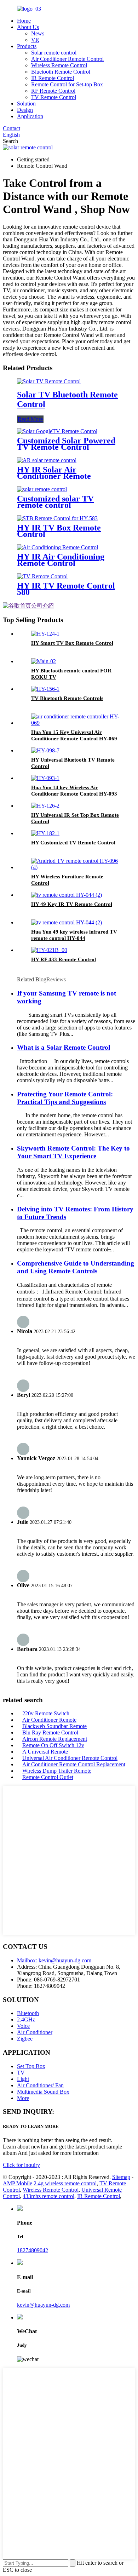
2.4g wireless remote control (65, 2183)
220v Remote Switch (46, 1713)
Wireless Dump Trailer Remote (57, 1771)
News (38, 33)
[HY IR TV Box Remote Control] (57, 518)
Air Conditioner (35, 2032)
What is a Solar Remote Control (64, 1047)
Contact (11, 128)
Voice (23, 2026)
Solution (26, 104)
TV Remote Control (54, 97)
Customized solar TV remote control (55, 502)
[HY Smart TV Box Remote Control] (45, 634)
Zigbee (25, 2039)
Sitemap (121, 2177)
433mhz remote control (48, 2196)
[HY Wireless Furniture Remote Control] (76, 867)
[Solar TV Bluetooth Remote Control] (49, 381)
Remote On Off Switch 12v (53, 1745)
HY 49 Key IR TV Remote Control (72, 904)
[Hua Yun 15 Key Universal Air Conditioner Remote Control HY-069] (76, 723)
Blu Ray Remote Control (50, 1732)
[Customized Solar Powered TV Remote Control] (57, 431)
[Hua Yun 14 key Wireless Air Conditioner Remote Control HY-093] (45, 778)
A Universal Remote (45, 1752)
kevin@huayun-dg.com (43, 2305)
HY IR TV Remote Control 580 (66, 589)
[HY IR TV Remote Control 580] (42, 576)
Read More (30, 419)
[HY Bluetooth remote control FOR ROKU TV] (44, 661)
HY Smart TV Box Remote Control (72, 643)
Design (25, 110)
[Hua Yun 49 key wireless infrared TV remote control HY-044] (67, 922)
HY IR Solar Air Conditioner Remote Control (54, 476)
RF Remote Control (53, 91)
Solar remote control (54, 53)
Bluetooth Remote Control (61, 72)
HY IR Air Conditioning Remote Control (61, 560)
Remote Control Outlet (48, 1777)
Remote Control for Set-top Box (67, 84)
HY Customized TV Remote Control (73, 843)
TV (21, 2073)
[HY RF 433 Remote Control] (49, 950)
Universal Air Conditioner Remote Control (70, 1758)
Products (27, 46)
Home (24, 21)
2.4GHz (26, 2020)
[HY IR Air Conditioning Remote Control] (57, 547)
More (23, 2098)
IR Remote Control (53, 78)
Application (30, 116)
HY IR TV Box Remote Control (59, 531)
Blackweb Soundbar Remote (54, 1726)
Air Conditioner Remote (49, 1720)
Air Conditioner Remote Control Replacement (74, 1764)
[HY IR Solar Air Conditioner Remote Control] (47, 460)
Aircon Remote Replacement (55, 1739)
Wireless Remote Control (59, 65)
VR (35, 40)
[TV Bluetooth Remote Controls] (45, 689)
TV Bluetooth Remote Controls (67, 698)
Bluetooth (28, 2013)
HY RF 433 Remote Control (64, 959)
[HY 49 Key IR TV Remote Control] (67, 895)
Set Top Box (31, 2066)
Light (23, 2079)
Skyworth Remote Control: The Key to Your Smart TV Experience (73, 1152)
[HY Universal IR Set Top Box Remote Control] (45, 806)
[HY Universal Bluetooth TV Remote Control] (45, 750)
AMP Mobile (18, 2183)
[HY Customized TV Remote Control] (45, 833)
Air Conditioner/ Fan (40, 2085)
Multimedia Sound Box (43, 2092)
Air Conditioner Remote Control (67, 59)
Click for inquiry (21, 2165)
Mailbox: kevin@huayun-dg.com (54, 1960)
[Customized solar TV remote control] (42, 489)
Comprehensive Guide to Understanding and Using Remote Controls (76, 1267)
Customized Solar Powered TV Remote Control (66, 444)
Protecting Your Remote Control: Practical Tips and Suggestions (65, 1098)
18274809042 (33, 2250)
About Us (28, 27)
